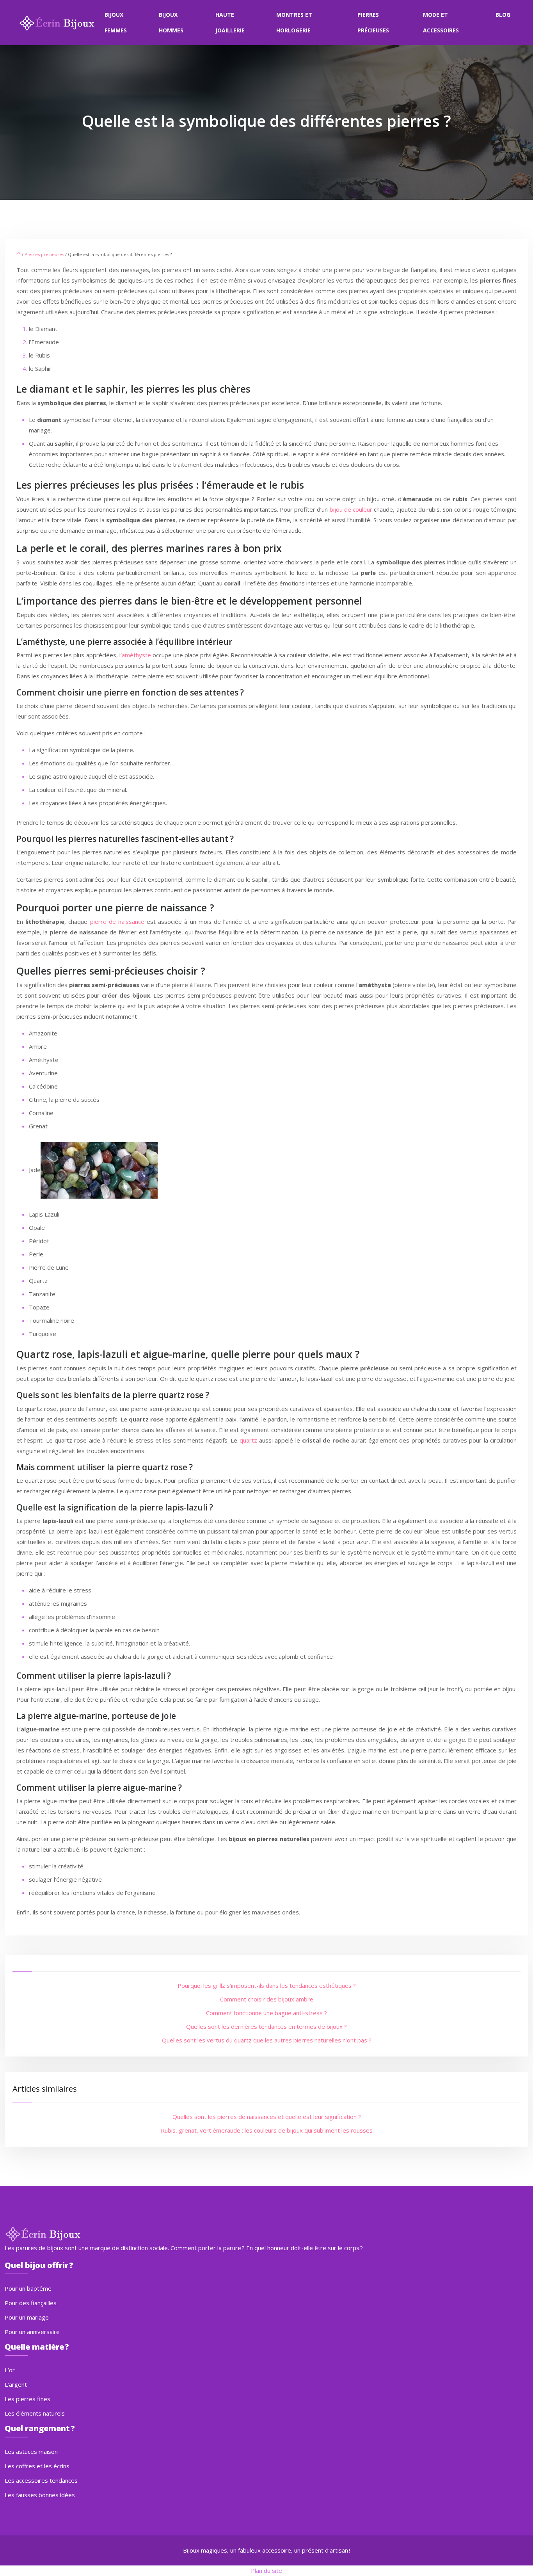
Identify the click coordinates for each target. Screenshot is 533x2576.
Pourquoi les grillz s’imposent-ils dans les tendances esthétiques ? (267, 1985)
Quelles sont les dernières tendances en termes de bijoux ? (266, 2026)
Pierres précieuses (373, 22)
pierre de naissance (117, 922)
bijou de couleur (351, 509)
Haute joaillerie (230, 22)
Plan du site (266, 2571)
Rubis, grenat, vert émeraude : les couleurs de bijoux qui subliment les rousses (267, 2130)
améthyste (136, 655)
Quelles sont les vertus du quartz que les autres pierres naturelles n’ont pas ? (267, 2040)
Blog (503, 15)
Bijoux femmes (116, 22)
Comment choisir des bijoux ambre (267, 1999)
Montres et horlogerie (294, 22)
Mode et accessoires (441, 22)
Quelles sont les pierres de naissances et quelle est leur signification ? (267, 2117)
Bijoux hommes (171, 22)
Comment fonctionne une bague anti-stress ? (266, 2013)
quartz (248, 1440)
